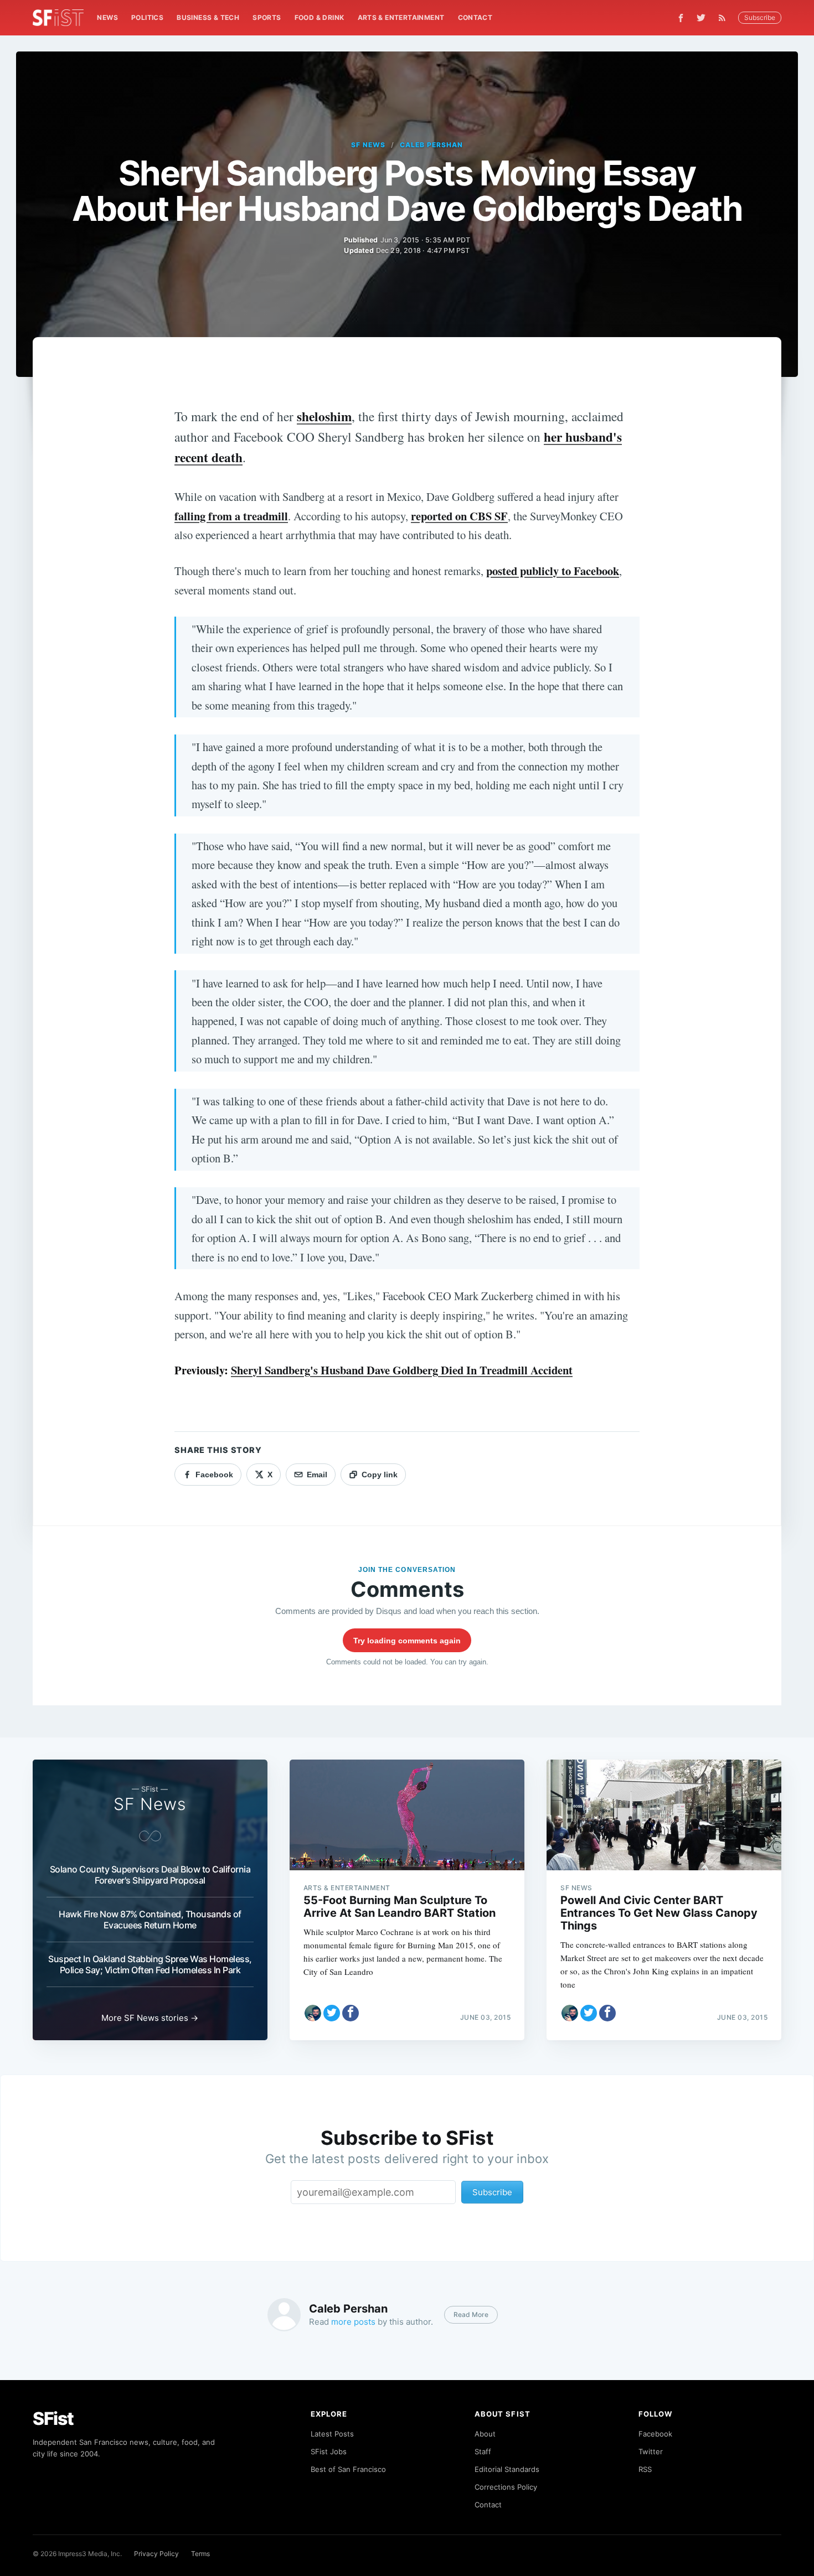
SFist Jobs (329, 2451)
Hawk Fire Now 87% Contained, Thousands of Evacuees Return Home (150, 1920)
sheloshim (324, 416)
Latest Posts (332, 2434)
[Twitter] (701, 18)
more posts (353, 2322)
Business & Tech (208, 17)
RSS (645, 2469)
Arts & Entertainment (401, 17)
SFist (53, 2419)
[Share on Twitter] (332, 2013)
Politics (147, 17)
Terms (200, 2554)
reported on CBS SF (459, 516)
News (107, 17)
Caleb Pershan (431, 145)
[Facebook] (681, 18)
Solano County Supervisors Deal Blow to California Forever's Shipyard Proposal (150, 1875)
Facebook (655, 2434)
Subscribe (760, 17)
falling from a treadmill (231, 516)
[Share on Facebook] (351, 2013)
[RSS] (725, 18)
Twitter (651, 2451)
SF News (368, 145)
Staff (483, 2451)
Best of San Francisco (348, 2469)
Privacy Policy (156, 2554)
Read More (471, 2314)
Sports (267, 17)
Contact (475, 17)
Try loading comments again (407, 1641)
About (485, 2434)
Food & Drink (320, 17)
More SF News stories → (150, 2018)
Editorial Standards (507, 2469)
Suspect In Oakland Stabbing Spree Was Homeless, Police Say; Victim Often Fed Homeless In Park (150, 1964)
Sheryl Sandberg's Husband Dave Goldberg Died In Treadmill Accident (402, 1370)
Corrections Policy (506, 2487)
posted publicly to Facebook (553, 571)
